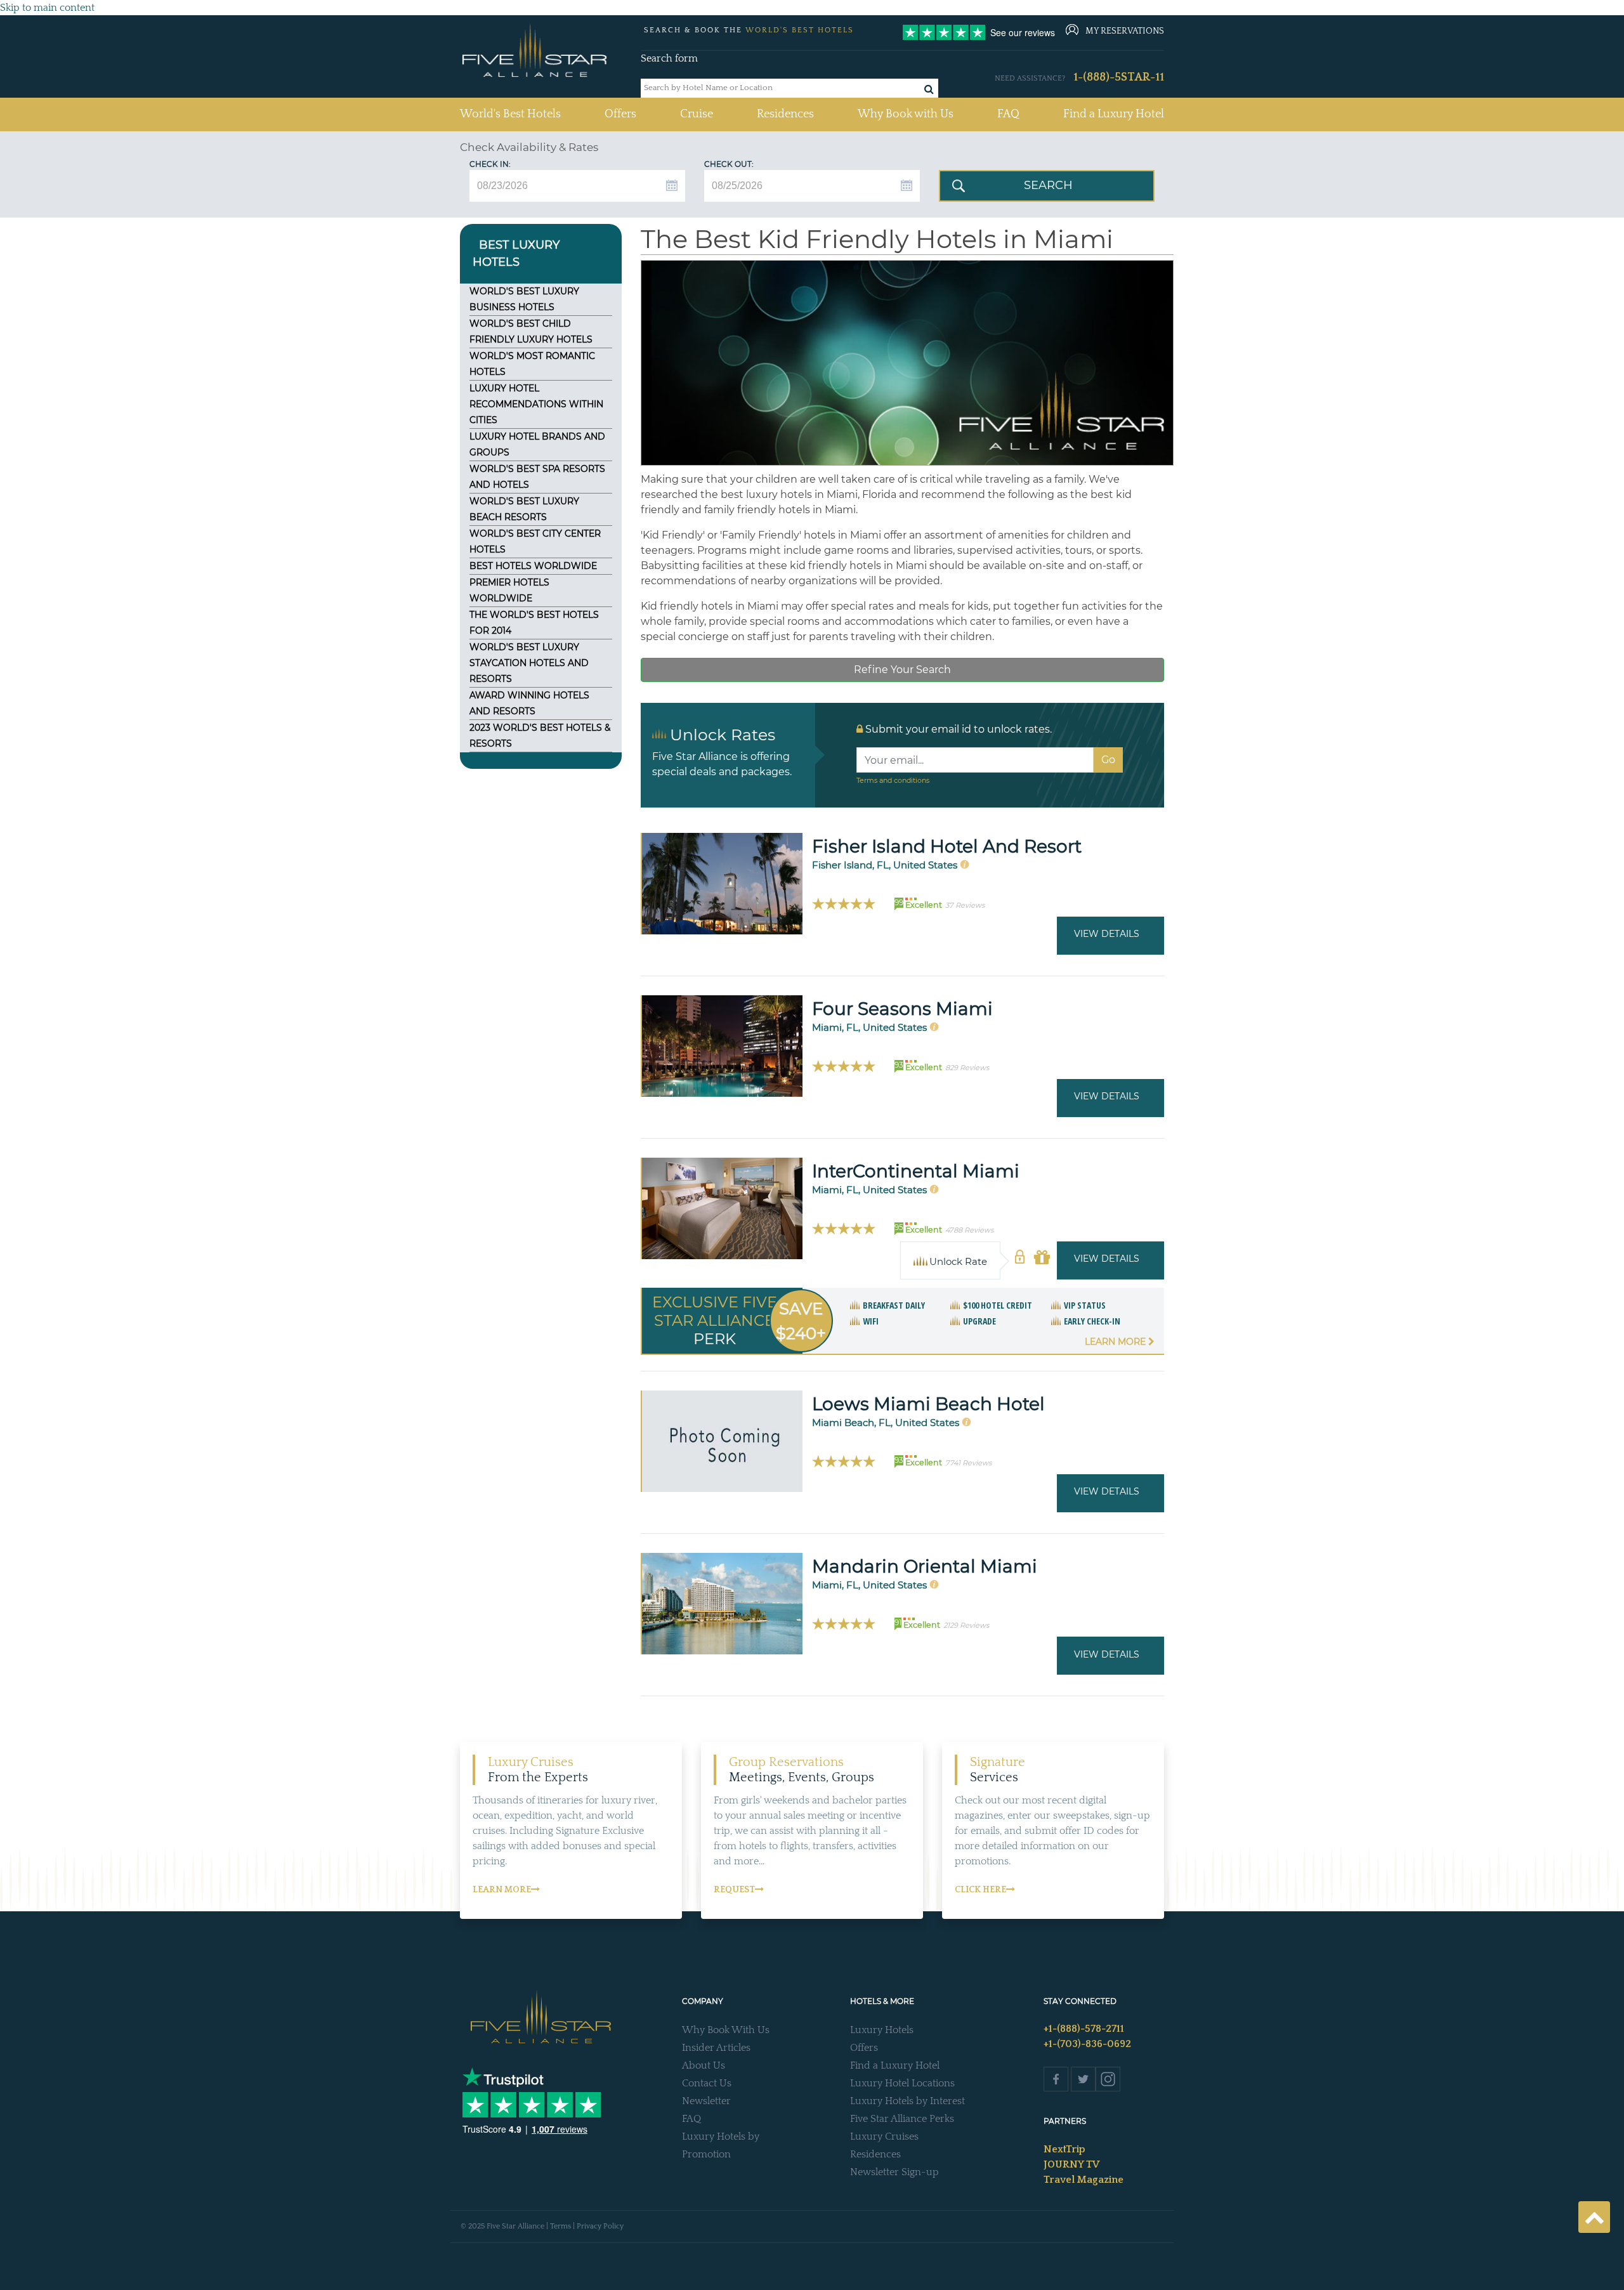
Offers (620, 114)
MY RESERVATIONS (1125, 31)
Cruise (697, 114)
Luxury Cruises (884, 2136)
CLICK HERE (980, 1890)
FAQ (1008, 114)
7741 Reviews (968, 1463)
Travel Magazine (1084, 2180)
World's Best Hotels (510, 114)
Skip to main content (47, 8)
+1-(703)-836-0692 (1087, 2044)
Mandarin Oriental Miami (925, 1566)
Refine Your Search (902, 670)
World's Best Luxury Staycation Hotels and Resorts (529, 663)
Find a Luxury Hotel (1114, 114)
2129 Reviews (966, 1625)
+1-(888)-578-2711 (1084, 2029)
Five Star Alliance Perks (902, 2119)
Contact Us (707, 2083)
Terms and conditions (893, 780)
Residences (785, 114)
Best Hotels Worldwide (533, 566)
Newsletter (706, 2101)
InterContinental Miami (916, 1171)
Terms (560, 2226)
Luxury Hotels (882, 2030)
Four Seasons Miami (902, 1009)
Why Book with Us (906, 114)
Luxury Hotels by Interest (907, 2101)
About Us (704, 2065)
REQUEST (734, 1890)
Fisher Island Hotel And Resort (947, 846)
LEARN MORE (502, 1890)
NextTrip (1064, 2149)
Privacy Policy (600, 2226)
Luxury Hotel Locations (902, 2083)
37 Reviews (965, 905)
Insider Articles (716, 2048)
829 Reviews (967, 1068)
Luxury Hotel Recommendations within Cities (536, 404)
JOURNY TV (1071, 2164)
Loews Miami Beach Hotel (928, 1404)
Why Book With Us (726, 2030)
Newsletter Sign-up (894, 2172)
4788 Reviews (969, 1230)
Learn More (1116, 1342)
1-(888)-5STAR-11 (1119, 77)
